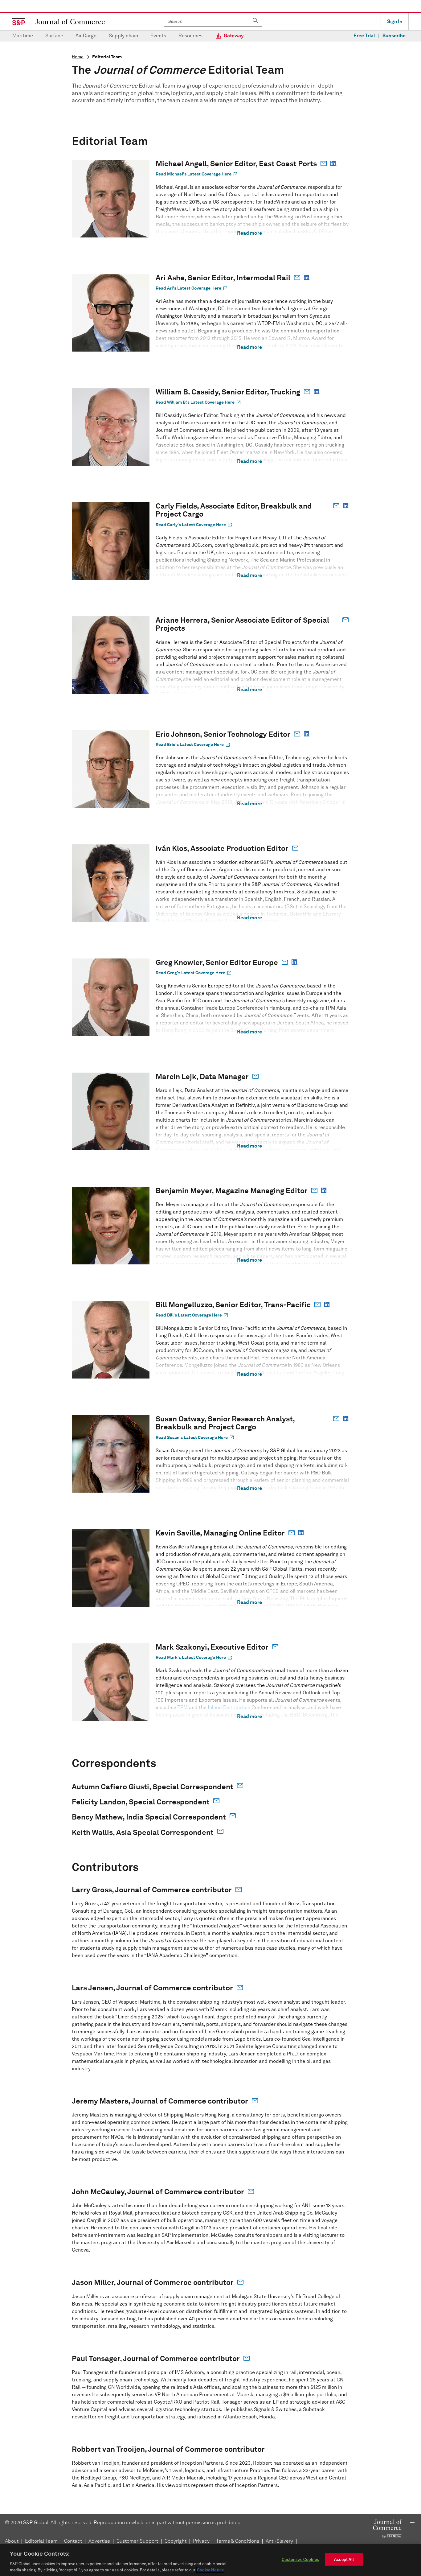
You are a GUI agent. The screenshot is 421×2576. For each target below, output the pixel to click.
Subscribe (394, 36)
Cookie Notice (210, 2570)
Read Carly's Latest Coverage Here (194, 525)
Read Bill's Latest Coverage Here (192, 1315)
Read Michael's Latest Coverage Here (197, 174)
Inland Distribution (229, 1707)
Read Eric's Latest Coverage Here (193, 745)
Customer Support (137, 2541)
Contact (73, 2541)
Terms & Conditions (238, 2541)
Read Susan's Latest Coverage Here (195, 1437)
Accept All (344, 2560)
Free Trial (364, 36)
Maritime (23, 36)
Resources (190, 36)
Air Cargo (86, 36)
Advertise (99, 2541)
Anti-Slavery (279, 2541)
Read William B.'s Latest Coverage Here (198, 402)
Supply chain (123, 36)
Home (78, 57)
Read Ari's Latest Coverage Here (192, 288)
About (12, 2541)
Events (158, 36)
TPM (183, 1707)
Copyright (176, 2541)
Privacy (201, 2541)
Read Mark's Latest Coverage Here (194, 1658)
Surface (54, 36)
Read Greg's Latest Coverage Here (194, 973)
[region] (211, 2560)
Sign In (395, 21)
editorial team (107, 57)
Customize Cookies (300, 2560)
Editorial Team (41, 2541)
